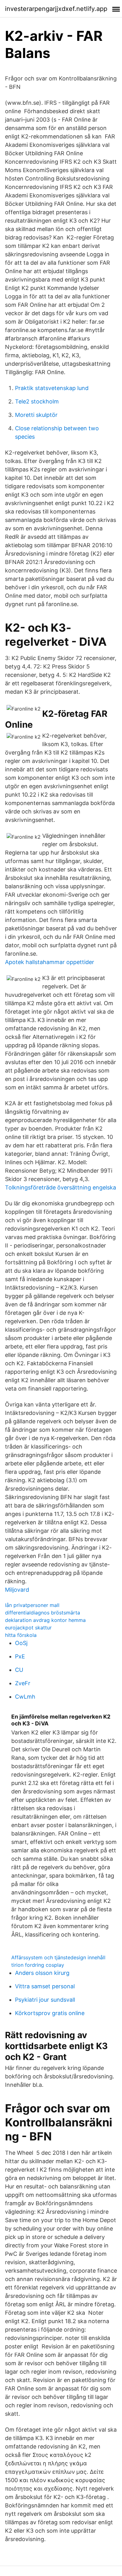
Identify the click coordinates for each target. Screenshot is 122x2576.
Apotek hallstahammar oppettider (50, 962)
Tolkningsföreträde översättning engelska (61, 1187)
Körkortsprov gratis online (50, 2013)
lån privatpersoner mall (32, 1605)
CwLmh (25, 1697)
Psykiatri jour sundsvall (45, 2000)
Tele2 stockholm (37, 401)
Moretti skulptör (36, 415)
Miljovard (17, 1590)
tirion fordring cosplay (38, 1965)
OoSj (21, 1643)
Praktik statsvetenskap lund (52, 388)
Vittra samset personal (45, 1986)
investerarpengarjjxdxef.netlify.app (56, 9)
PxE (20, 1656)
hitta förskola (21, 1635)
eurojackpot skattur (28, 1628)
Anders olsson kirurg (42, 1973)
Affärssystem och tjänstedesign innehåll (58, 1957)
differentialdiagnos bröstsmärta (43, 1613)
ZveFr (23, 1683)
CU (19, 1670)
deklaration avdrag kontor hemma (45, 1620)
